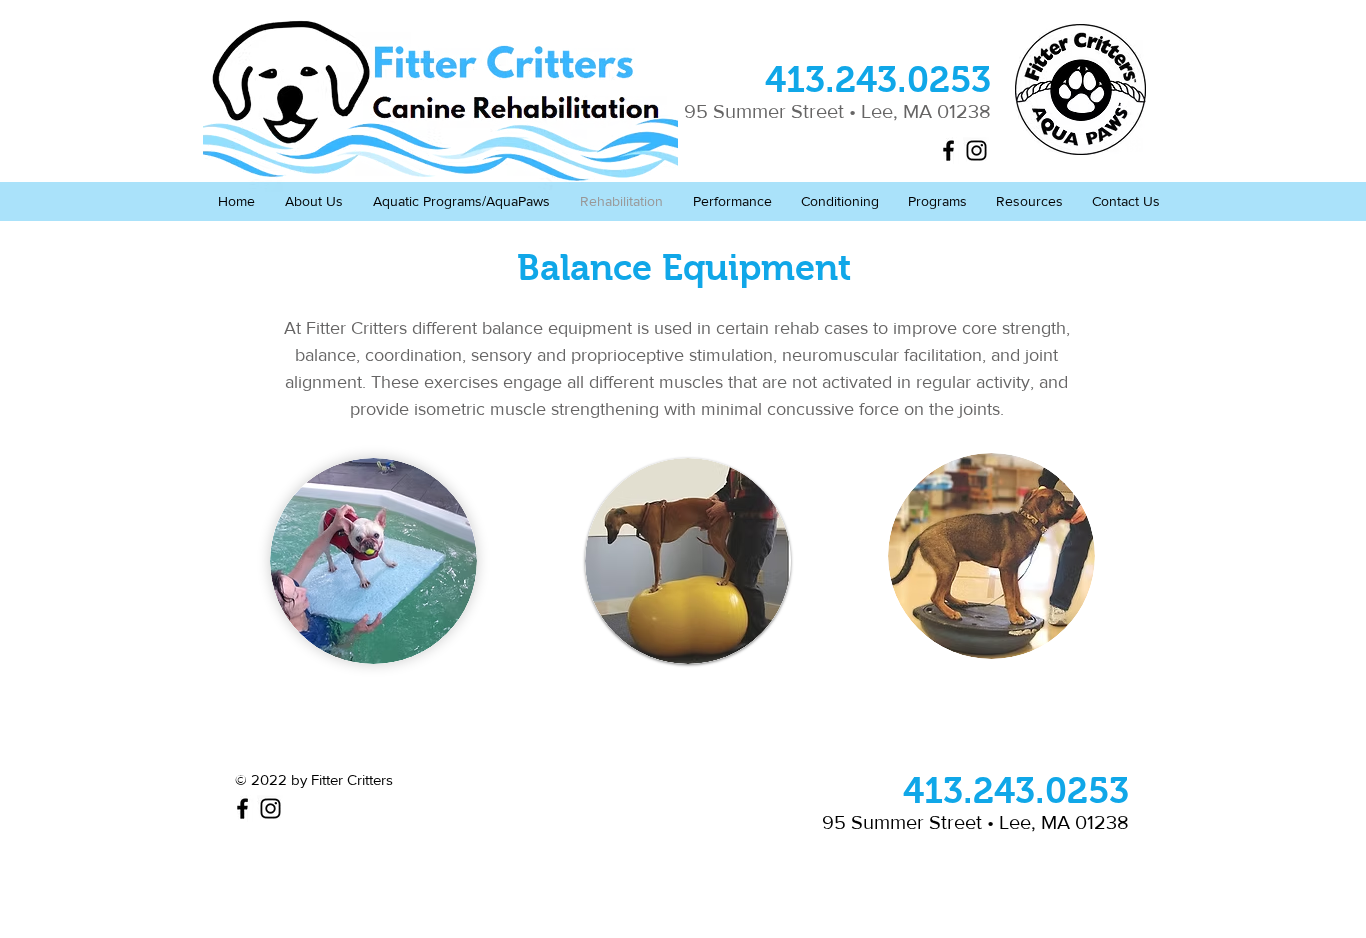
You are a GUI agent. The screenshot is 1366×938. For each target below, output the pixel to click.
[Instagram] (976, 150)
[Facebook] (948, 150)
